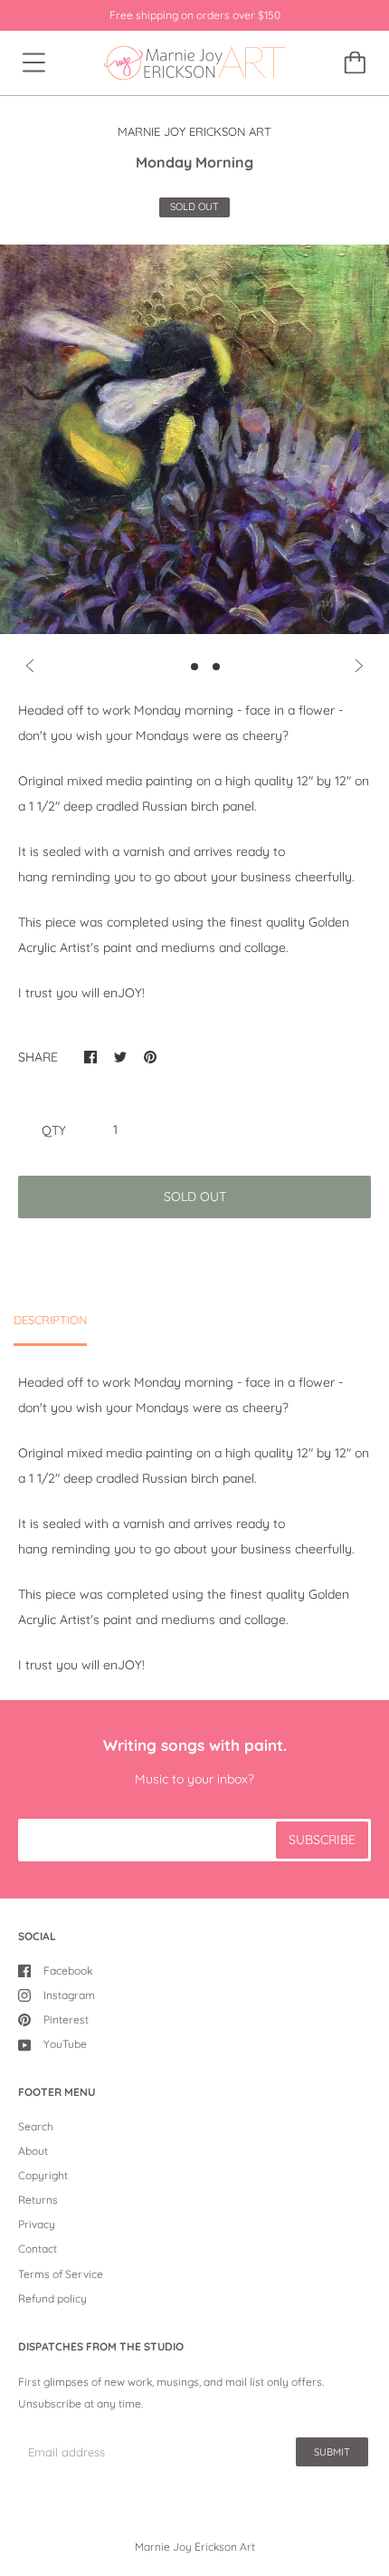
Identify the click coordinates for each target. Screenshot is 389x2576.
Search (36, 2126)
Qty (54, 1130)
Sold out (195, 1197)
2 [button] (194, 667)
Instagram (69, 1995)
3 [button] (216, 667)
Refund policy (52, 2298)
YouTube (65, 2044)
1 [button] (173, 667)
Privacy (37, 2224)
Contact (38, 2249)
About (33, 2151)
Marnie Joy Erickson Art (195, 2547)
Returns (38, 2200)
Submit (332, 2452)
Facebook (68, 1970)
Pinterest (66, 2019)
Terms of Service (61, 2274)
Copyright (43, 2175)
